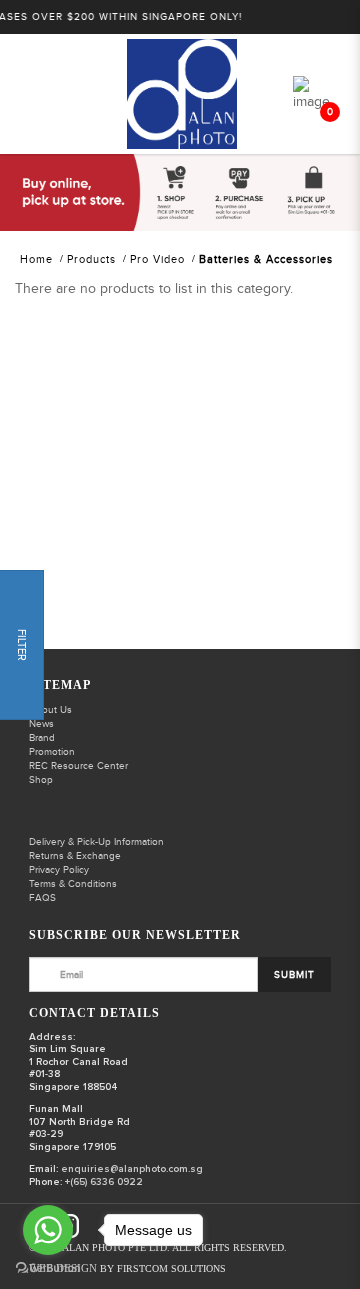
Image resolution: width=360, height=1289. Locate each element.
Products (91, 259)
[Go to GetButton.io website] (48, 1268)
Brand (42, 738)
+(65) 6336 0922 (104, 1182)
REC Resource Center (78, 766)
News (41, 724)
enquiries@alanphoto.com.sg (132, 1169)
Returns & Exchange (75, 856)
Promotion (52, 752)
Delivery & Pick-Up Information (96, 842)
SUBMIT (294, 975)
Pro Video (157, 259)
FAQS (42, 898)
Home (36, 259)
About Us (50, 710)
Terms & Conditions (73, 884)
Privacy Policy (59, 870)
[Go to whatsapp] (48, 1230)
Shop (41, 780)
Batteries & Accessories (266, 259)
